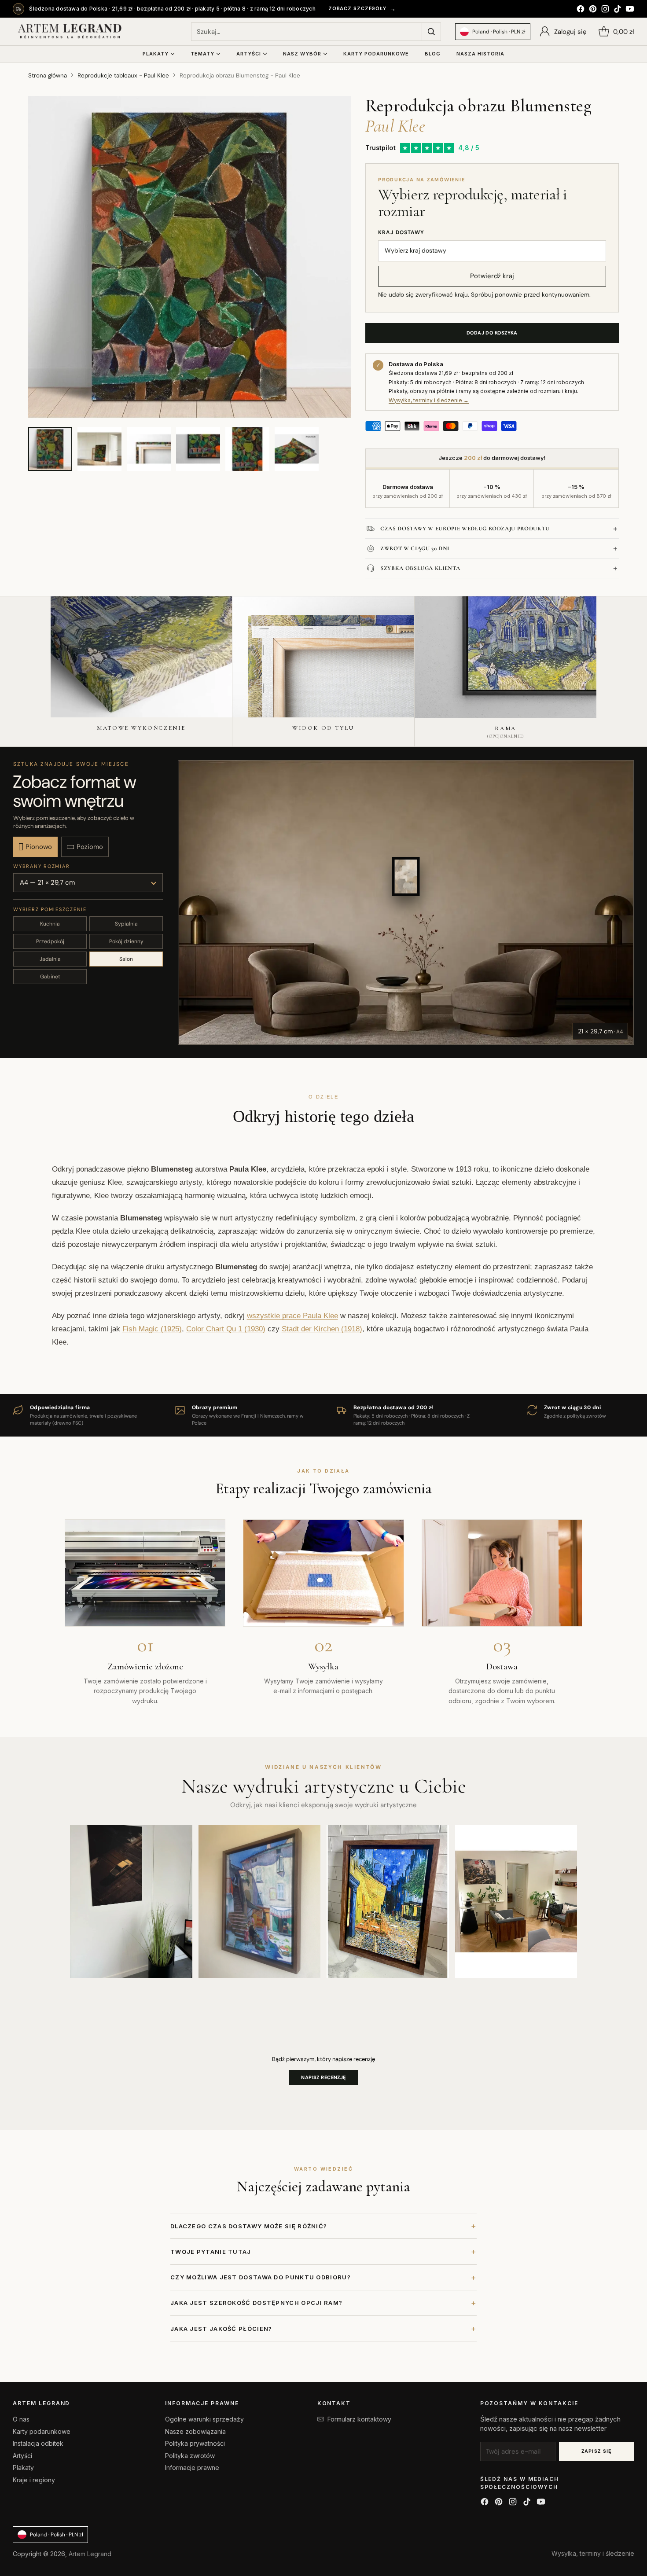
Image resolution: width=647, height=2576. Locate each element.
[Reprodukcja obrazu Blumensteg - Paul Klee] (189, 257)
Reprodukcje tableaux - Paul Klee (123, 75)
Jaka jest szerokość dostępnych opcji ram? (323, 2303)
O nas (21, 2419)
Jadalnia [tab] (50, 959)
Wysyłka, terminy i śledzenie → (429, 400)
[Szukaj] (431, 32)
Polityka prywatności (195, 2443)
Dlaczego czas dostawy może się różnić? (323, 2226)
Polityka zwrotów (190, 2456)
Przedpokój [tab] (50, 941)
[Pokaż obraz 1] (50, 449)
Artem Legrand (90, 2554)
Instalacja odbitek (38, 2443)
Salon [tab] (126, 959)
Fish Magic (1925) (152, 1329)
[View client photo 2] (260, 1902)
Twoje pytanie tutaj (323, 2251)
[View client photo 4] (516, 1902)
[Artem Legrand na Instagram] (605, 10)
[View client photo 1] (131, 1902)
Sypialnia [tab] (126, 924)
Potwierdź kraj (492, 276)
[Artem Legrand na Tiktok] (618, 10)
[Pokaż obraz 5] (247, 449)
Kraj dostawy (401, 232)
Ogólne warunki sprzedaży (204, 2419)
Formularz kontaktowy (359, 2419)
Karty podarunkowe (42, 2431)
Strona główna (48, 75)
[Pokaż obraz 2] (99, 449)
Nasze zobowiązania (195, 2431)
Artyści (22, 2456)
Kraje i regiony (34, 2480)
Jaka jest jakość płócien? (323, 2328)
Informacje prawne (192, 2468)
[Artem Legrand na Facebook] (581, 10)
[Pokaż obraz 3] (149, 449)
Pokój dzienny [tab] (126, 941)
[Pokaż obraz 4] (198, 449)
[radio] (35, 847)
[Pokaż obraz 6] (297, 449)
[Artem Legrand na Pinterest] (593, 10)
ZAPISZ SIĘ (597, 2451)
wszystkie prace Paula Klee (292, 1316)
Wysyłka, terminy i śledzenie (593, 2553)
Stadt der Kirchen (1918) (322, 1329)
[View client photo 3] (388, 1902)
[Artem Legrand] (70, 32)
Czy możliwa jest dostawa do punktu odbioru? (323, 2277)
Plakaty (23, 2468)
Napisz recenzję (323, 2077)
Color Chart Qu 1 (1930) (226, 1329)
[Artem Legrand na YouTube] (630, 10)
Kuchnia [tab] (50, 924)
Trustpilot (380, 148)
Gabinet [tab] (50, 977)
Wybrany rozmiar (41, 866)
